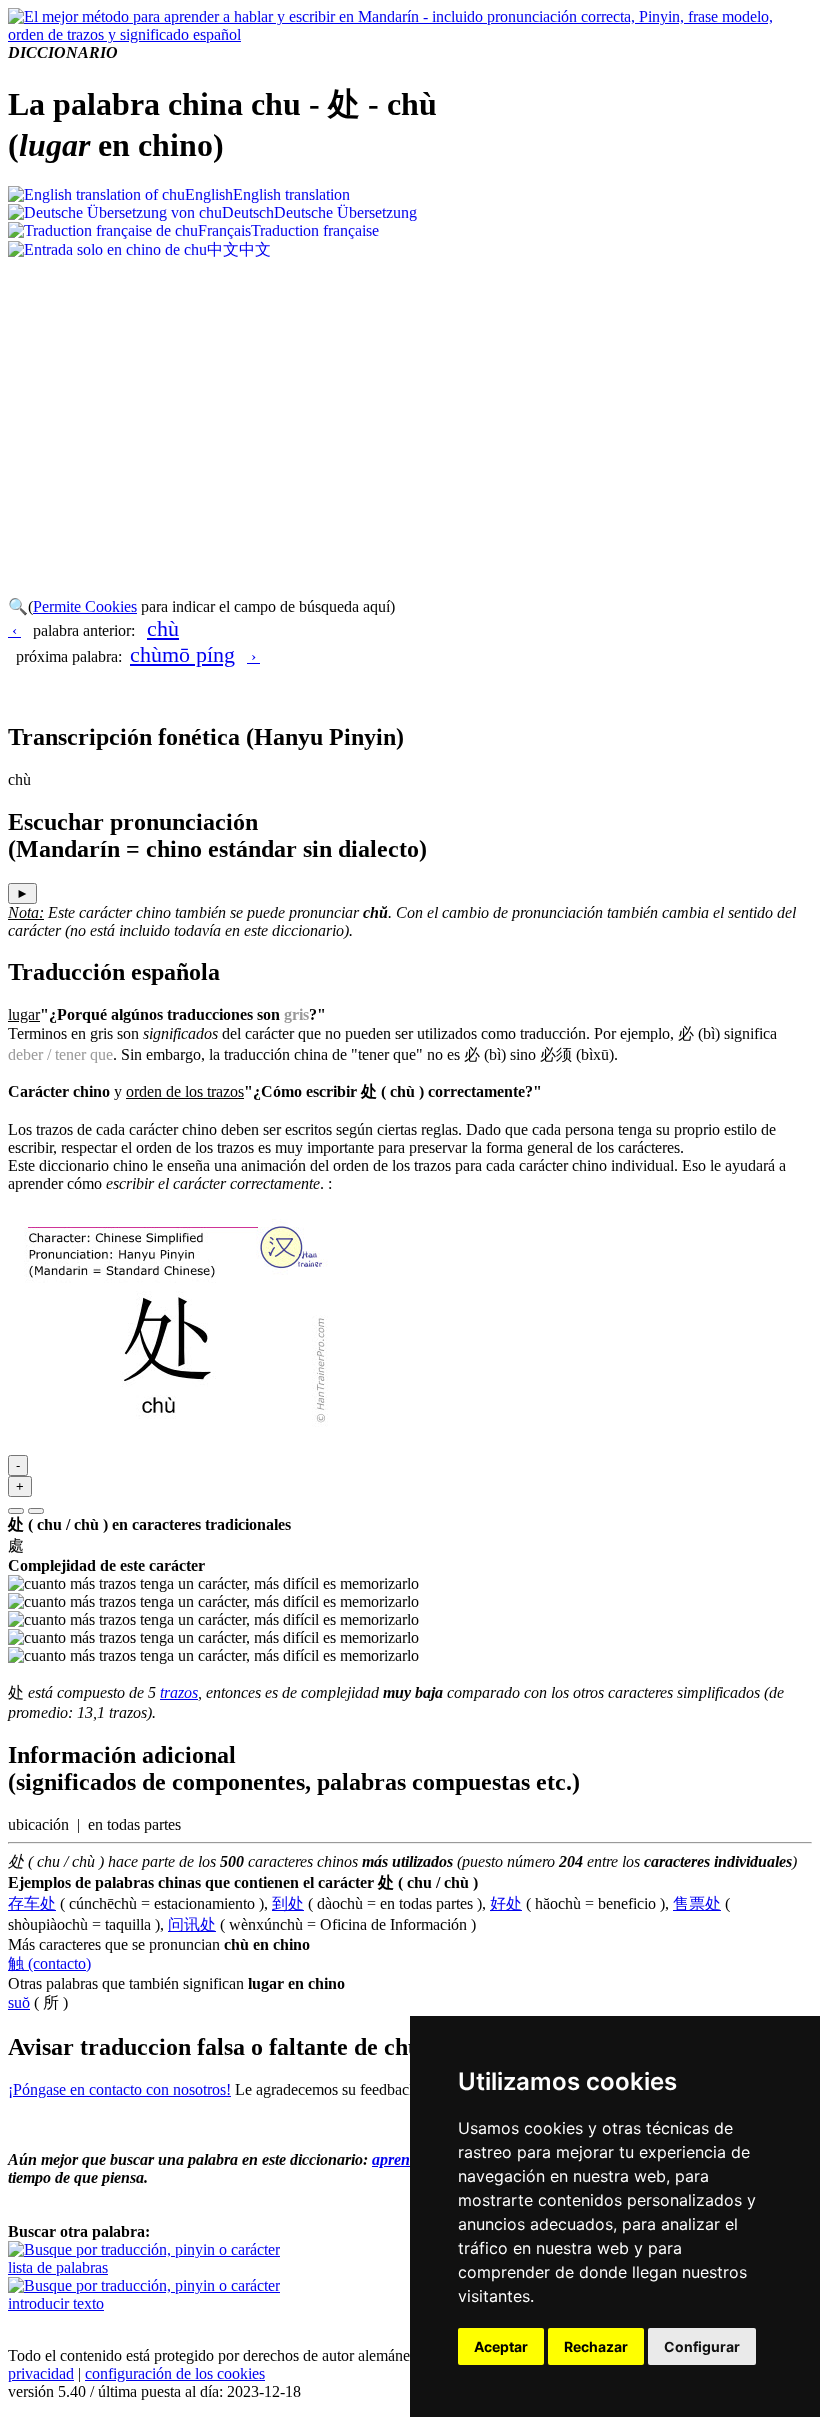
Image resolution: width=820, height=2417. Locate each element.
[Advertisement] (410, 411)
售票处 (697, 1903)
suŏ (19, 2002)
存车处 (32, 1903)
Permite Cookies (85, 606)
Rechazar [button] (596, 2346)
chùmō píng (182, 654)
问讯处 (192, 1924)
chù (163, 628)
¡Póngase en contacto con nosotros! (119, 2089)
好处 (506, 1903)
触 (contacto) (49, 1963)
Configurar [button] (702, 2346)
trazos (179, 1692)
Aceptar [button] (501, 2346)
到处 (288, 1903)
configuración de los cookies (175, 2373)
